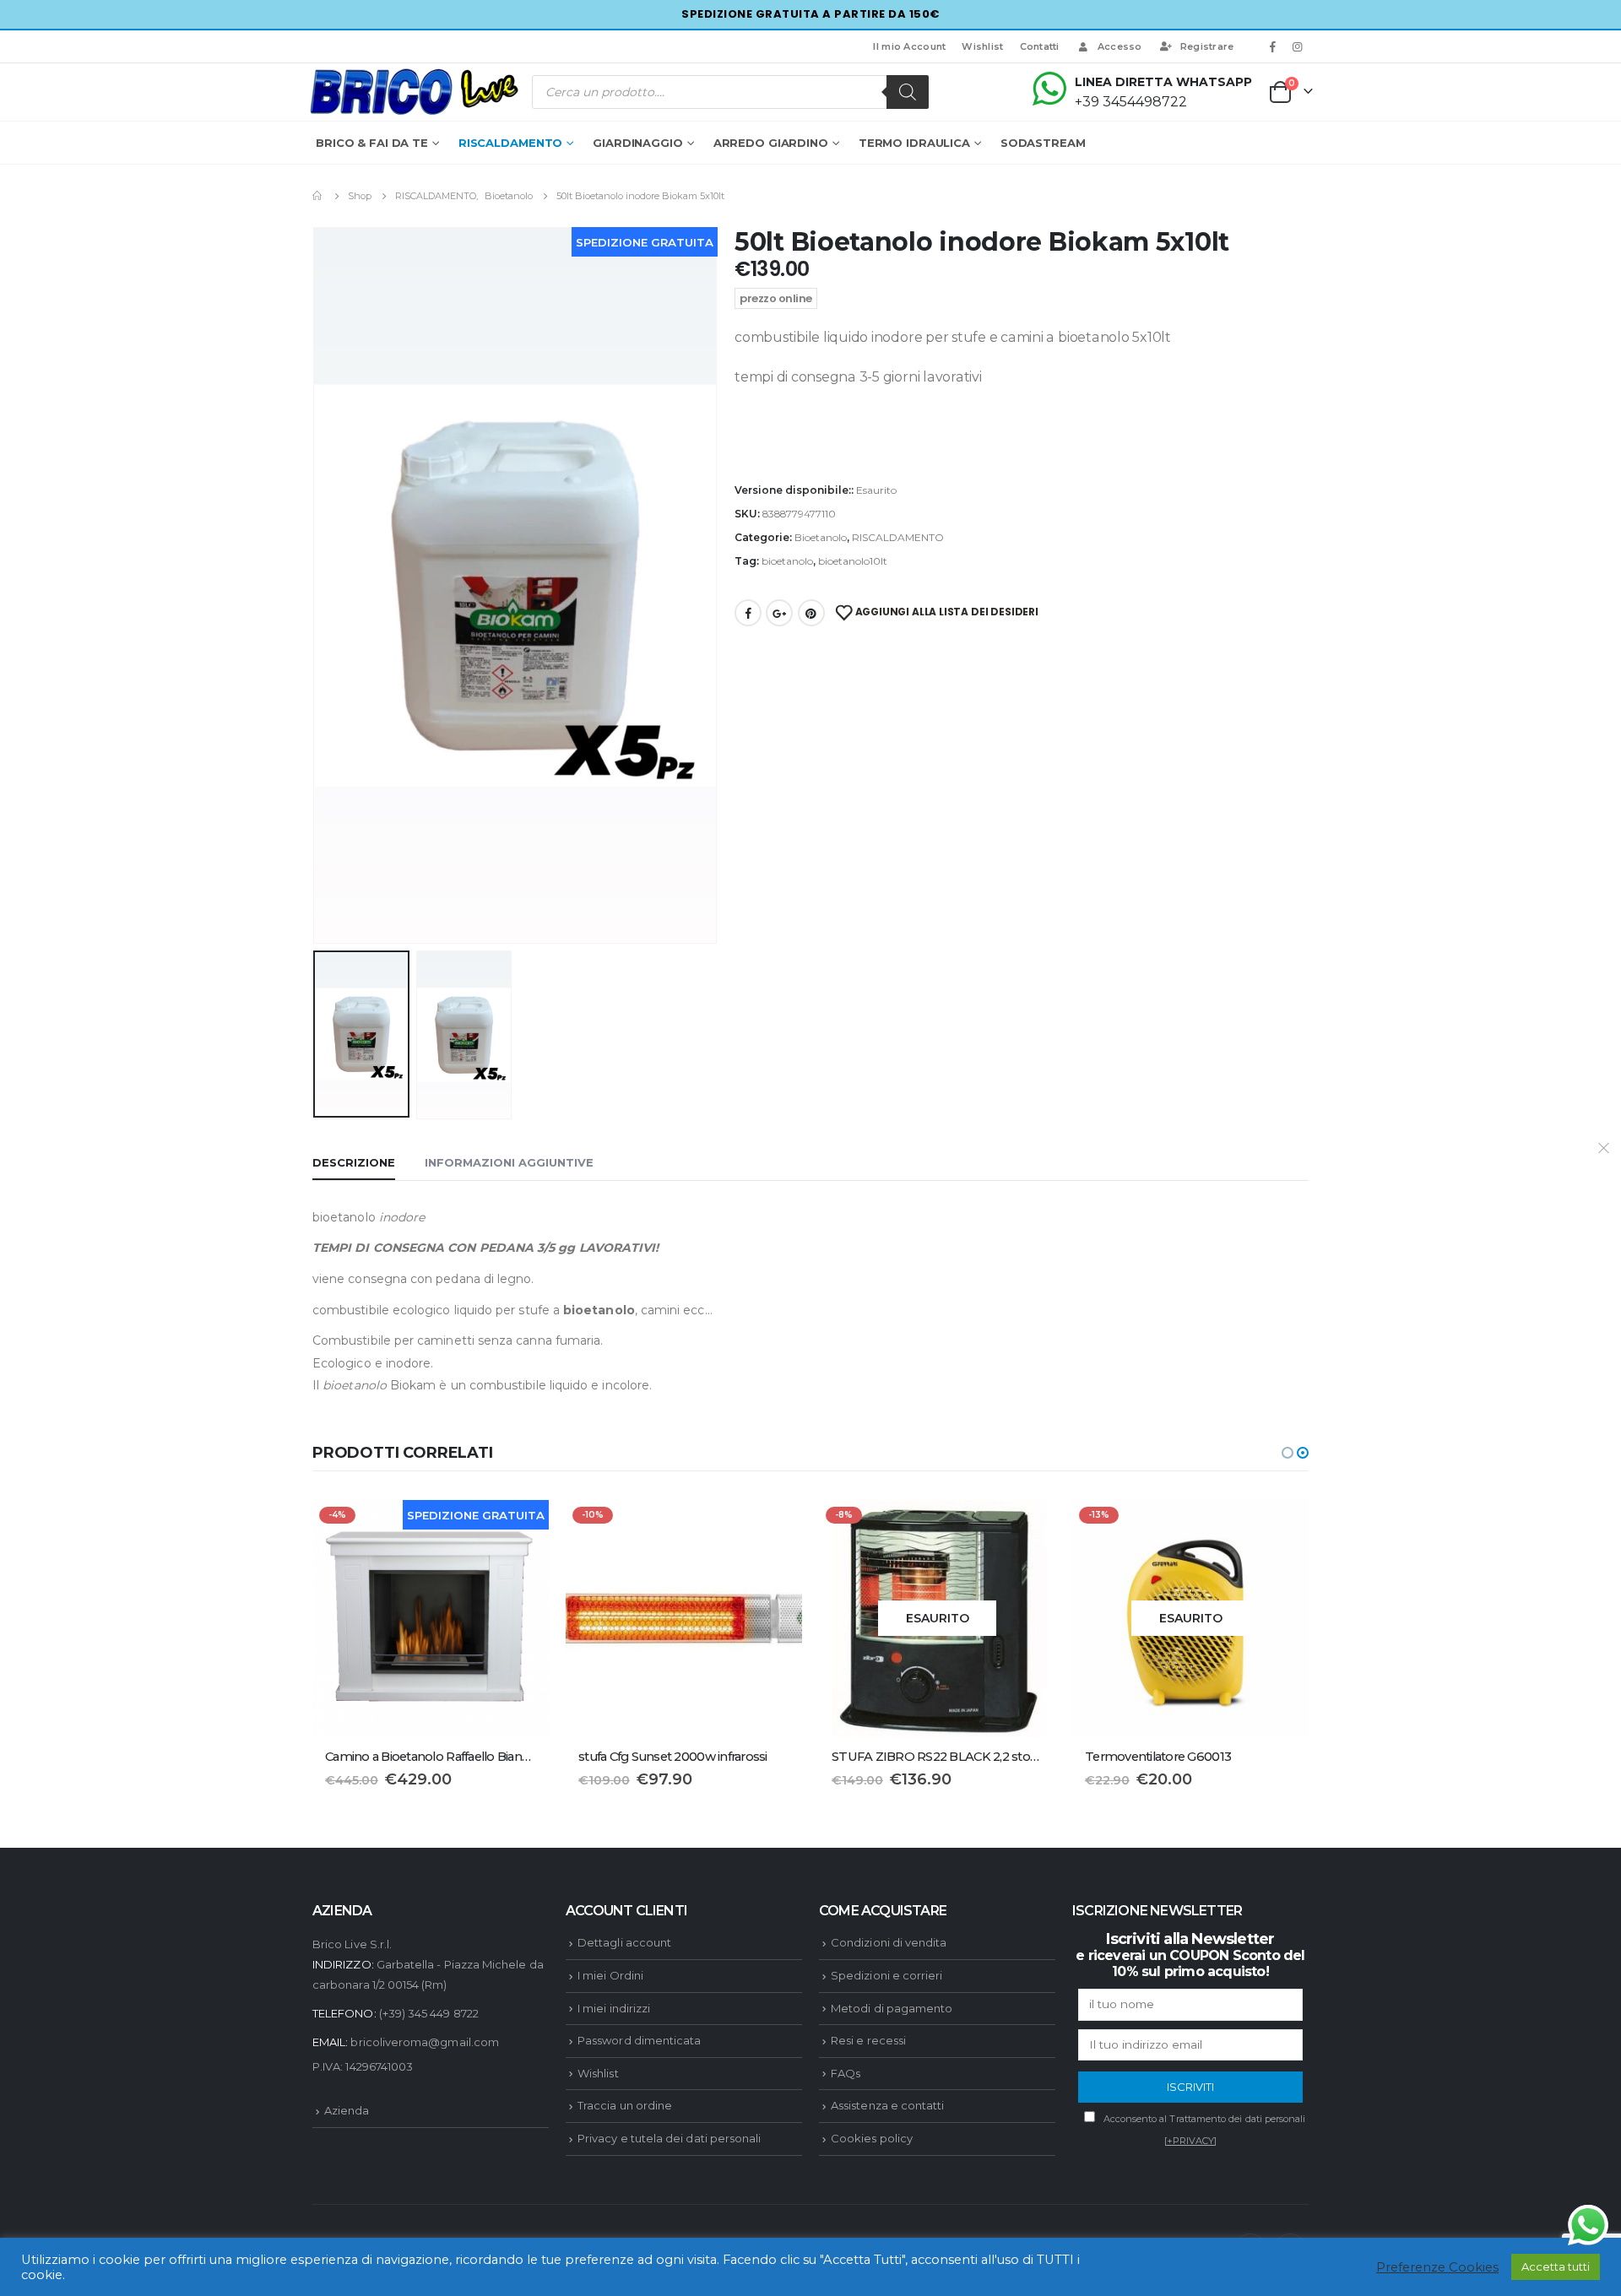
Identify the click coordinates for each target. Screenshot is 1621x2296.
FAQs (846, 2073)
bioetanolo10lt (853, 561)
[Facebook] (1273, 46)
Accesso (1120, 46)
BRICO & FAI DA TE (372, 143)
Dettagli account (624, 1942)
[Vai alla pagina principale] (318, 196)
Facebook (748, 613)
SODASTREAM (1043, 143)
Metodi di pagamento (892, 2008)
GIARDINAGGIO (638, 143)
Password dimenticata (639, 2040)
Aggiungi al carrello (774, 1528)
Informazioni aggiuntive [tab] (509, 1162)
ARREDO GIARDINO (771, 143)
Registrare (1207, 46)
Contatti (1040, 46)
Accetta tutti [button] (1556, 2266)
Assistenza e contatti (887, 2105)
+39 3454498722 (1131, 102)
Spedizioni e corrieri (886, 1975)
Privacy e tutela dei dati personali (669, 2138)
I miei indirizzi (614, 2008)
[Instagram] (1298, 46)
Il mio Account (909, 46)
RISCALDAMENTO (510, 143)
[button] (1288, 1453)
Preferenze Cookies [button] (1437, 2267)
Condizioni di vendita (889, 1942)
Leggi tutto (1027, 1528)
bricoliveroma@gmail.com (425, 2042)
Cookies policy (872, 2138)
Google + (779, 613)
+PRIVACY (1191, 2141)
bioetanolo (787, 561)
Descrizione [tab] (354, 1162)
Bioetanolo (821, 537)
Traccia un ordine (625, 2105)
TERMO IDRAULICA (914, 143)
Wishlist (982, 46)
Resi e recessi (868, 2040)
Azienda (347, 2110)
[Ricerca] (908, 92)
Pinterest (811, 613)
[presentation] (317, 585)
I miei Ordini (610, 1975)
